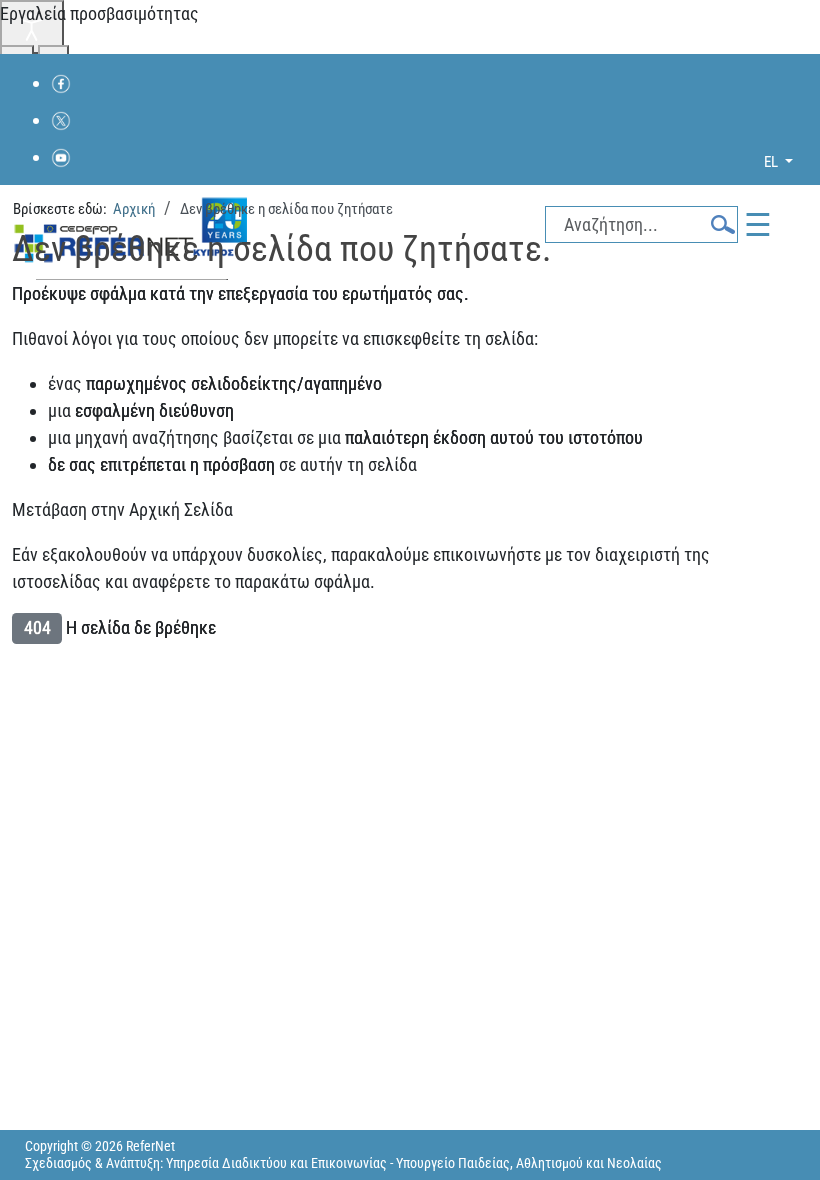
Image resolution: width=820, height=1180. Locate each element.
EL (772, 162)
